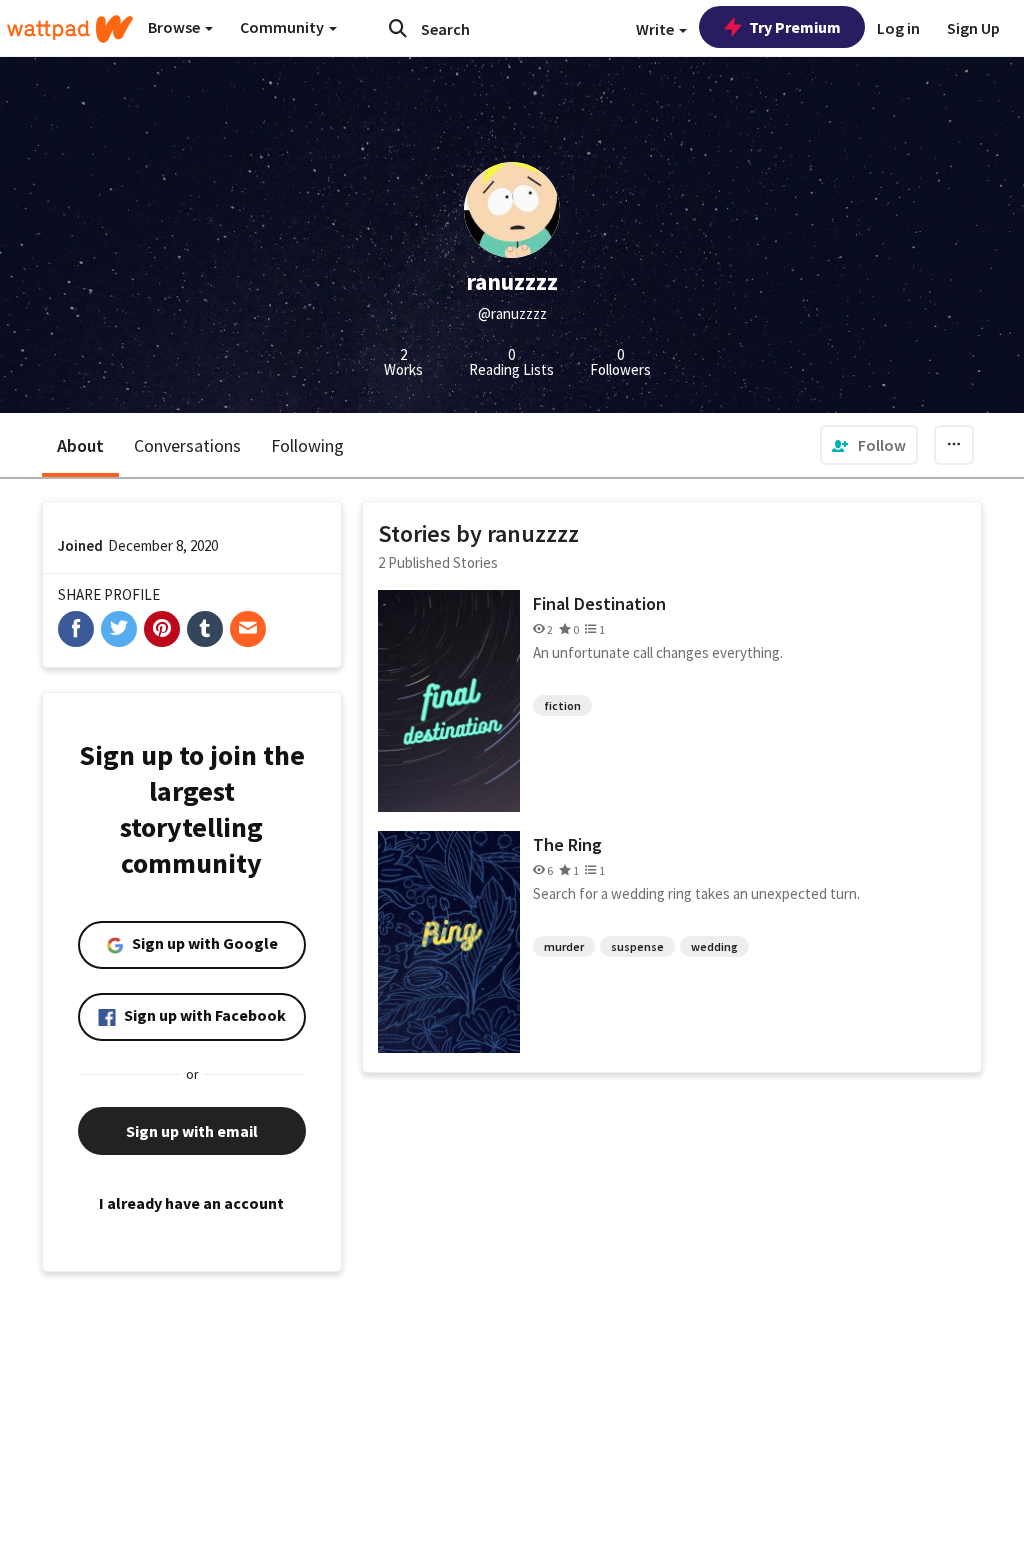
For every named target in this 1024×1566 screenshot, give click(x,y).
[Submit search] (398, 28)
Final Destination (599, 603)
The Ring (567, 844)
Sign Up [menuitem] (973, 28)
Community (283, 27)
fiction (562, 705)
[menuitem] (869, 445)
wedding (714, 946)
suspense (637, 946)
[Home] (70, 29)
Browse (175, 27)
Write (656, 29)
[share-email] (248, 629)
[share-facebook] (76, 629)
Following (307, 445)
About (80, 445)
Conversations (187, 445)
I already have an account (191, 1203)
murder (564, 946)
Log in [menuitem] (898, 28)
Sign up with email (192, 1131)
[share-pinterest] (162, 629)
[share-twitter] (119, 629)
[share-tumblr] (205, 629)
